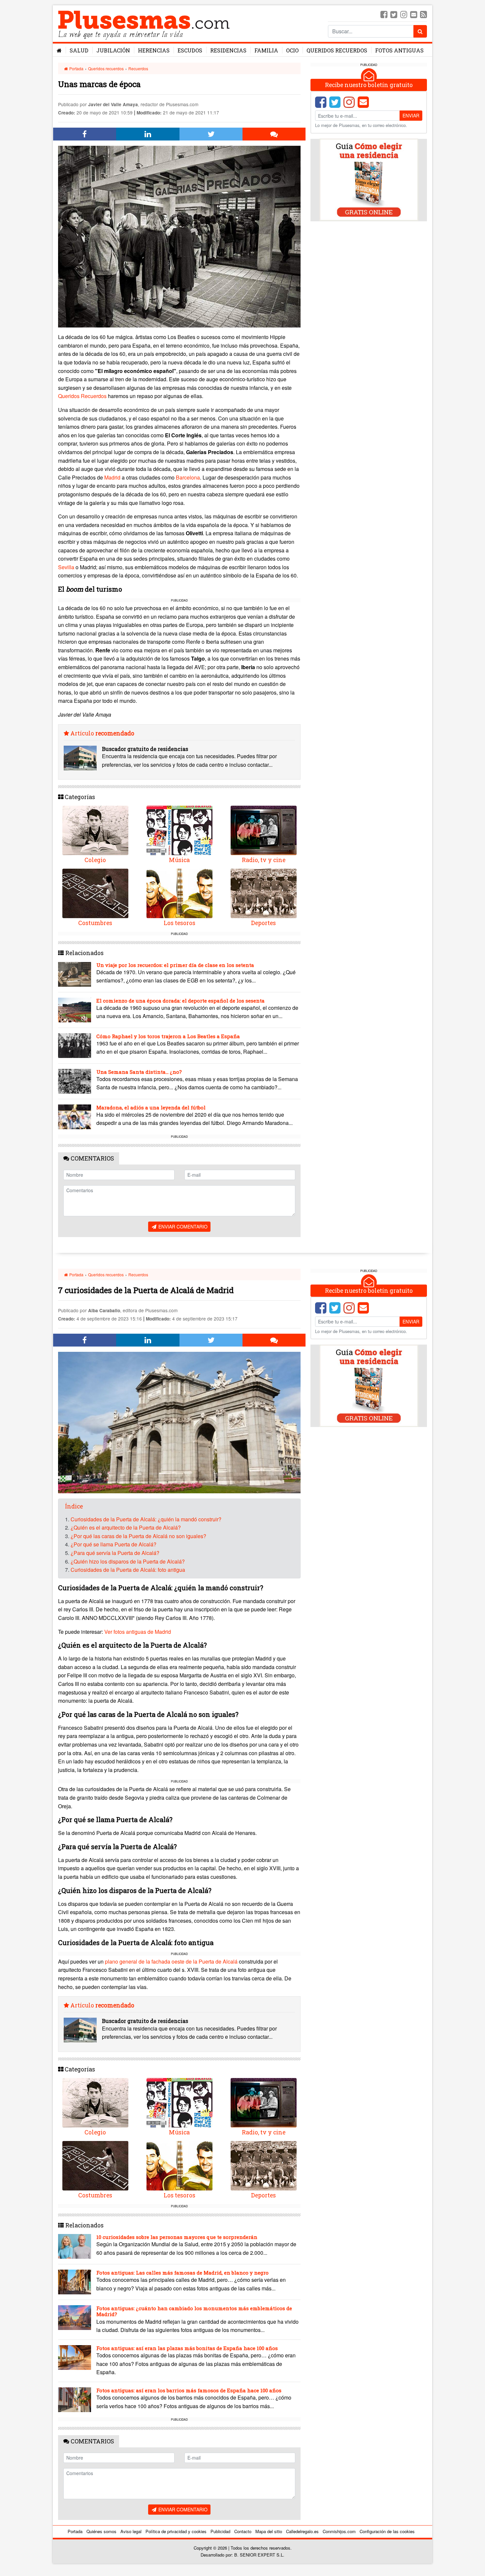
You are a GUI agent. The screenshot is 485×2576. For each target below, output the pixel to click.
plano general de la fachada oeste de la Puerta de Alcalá (171, 1961)
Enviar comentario (182, 1226)
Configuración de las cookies (387, 2531)
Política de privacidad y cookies (176, 2531)
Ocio (292, 50)
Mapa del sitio (269, 2531)
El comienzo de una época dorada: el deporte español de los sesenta (180, 1001)
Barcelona (188, 477)
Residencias (228, 50)
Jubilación (113, 50)
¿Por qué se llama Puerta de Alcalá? (113, 1544)
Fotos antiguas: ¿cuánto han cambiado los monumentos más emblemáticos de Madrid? (194, 2311)
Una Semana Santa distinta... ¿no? (139, 1072)
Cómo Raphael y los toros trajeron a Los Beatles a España (168, 1036)
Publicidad (220, 2531)
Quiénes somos (101, 2531)
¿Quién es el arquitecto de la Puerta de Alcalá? (126, 1527)
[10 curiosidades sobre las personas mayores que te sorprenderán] (75, 2246)
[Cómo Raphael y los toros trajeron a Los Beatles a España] (75, 1046)
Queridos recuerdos (106, 68)
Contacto (243, 2531)
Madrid (112, 477)
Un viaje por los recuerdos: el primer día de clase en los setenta (175, 965)
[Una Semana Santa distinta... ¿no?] (75, 1081)
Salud (79, 50)
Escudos (190, 50)
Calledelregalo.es (302, 2531)
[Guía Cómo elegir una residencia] (369, 179)
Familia (266, 50)
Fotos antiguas (399, 50)
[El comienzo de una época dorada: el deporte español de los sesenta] (75, 1010)
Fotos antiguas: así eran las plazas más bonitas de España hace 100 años (187, 2348)
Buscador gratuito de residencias (145, 749)
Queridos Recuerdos (337, 50)
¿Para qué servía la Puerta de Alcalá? (115, 1553)
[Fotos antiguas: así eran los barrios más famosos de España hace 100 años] (75, 2400)
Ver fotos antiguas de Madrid (138, 1632)
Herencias (154, 50)
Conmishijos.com (339, 2531)
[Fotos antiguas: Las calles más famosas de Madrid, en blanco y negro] (75, 2282)
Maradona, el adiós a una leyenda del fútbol (151, 1107)
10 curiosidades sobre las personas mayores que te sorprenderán (177, 2237)
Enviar (411, 115)
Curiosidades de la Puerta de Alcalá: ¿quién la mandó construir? (146, 1519)
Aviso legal (131, 2531)
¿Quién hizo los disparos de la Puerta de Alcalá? (128, 1561)
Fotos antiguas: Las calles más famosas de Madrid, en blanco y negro (182, 2273)
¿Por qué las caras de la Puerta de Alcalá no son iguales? (138, 1536)
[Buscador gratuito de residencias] (80, 758)
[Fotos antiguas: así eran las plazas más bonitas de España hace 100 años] (75, 2358)
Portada (76, 68)
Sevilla (66, 567)
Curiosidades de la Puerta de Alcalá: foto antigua (128, 1570)
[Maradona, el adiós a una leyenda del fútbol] (75, 1117)
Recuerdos (138, 68)
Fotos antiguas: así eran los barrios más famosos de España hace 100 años (189, 2390)
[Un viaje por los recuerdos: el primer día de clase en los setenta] (75, 974)
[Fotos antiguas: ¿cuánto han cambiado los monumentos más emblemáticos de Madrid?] (75, 2318)
